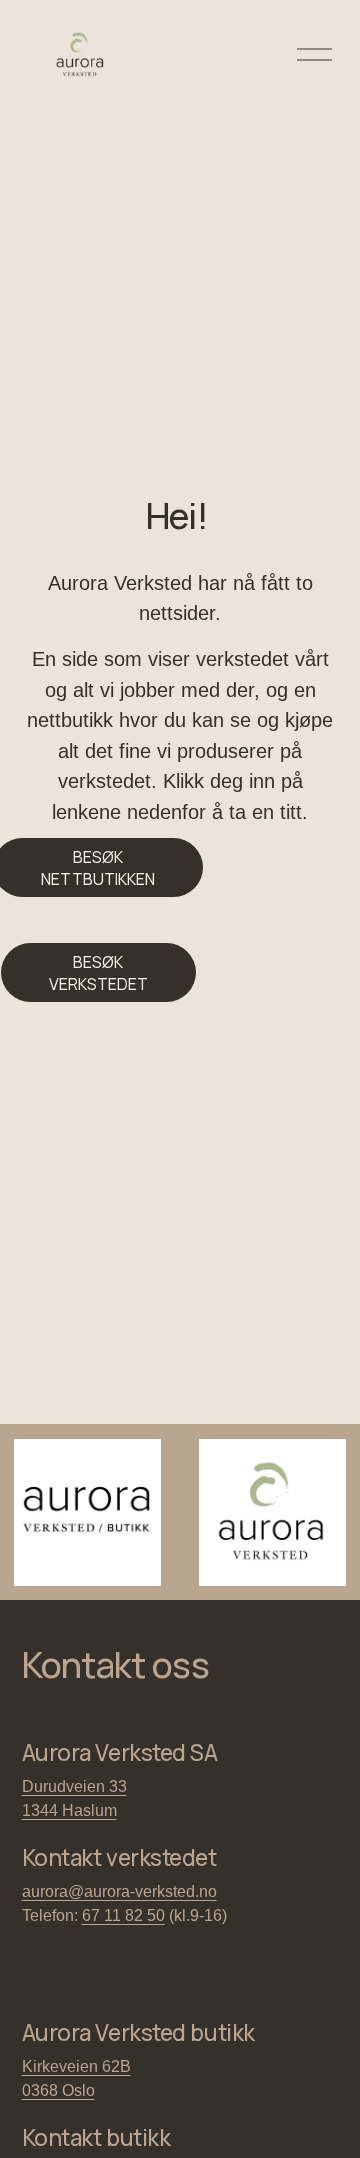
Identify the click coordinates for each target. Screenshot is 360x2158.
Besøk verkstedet (98, 973)
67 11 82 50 (123, 1915)
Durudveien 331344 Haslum (74, 1798)
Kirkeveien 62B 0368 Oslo (76, 2078)
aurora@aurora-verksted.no (119, 1891)
